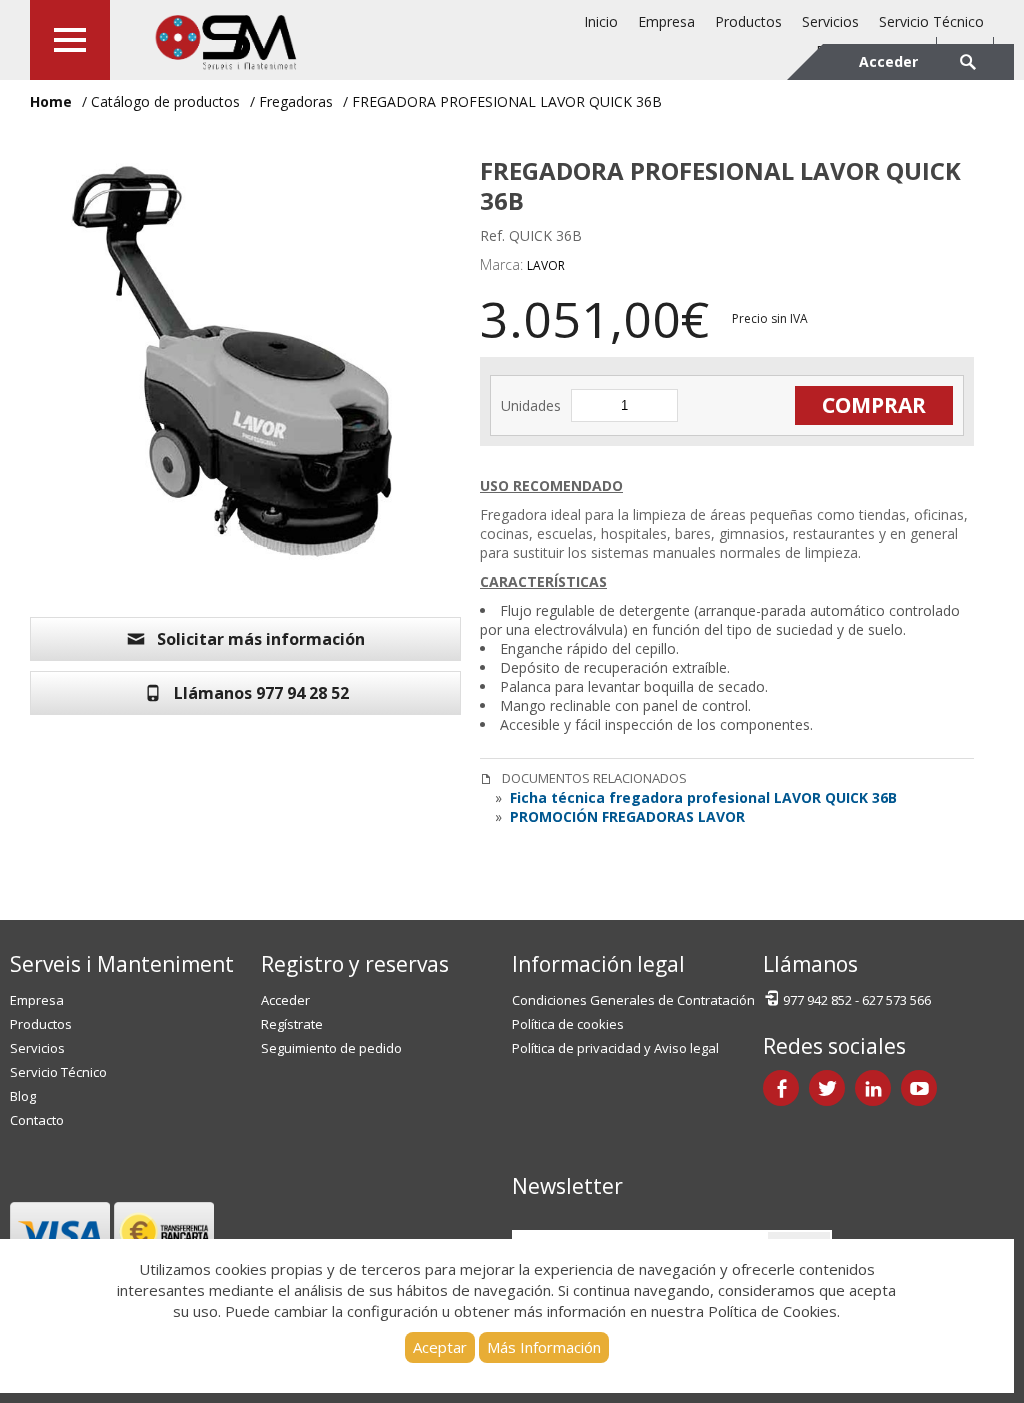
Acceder (285, 1000)
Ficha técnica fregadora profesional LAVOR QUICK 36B (701, 797)
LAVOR (546, 265)
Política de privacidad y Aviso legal (615, 1048)
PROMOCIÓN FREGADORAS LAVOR (625, 816)
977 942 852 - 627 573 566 (857, 1000)
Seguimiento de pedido (331, 1048)
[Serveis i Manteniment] (225, 40)
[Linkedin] (873, 1088)
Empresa (666, 21)
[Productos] (70, 40)
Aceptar (440, 1347)
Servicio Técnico (931, 21)
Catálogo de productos (165, 101)
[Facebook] (781, 1088)
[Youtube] (919, 1088)
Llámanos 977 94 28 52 (261, 693)
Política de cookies (568, 1024)
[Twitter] (827, 1088)
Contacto (37, 1120)
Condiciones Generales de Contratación (633, 1000)
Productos (748, 21)
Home (51, 101)
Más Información (544, 1347)
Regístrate (292, 1024)
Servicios (830, 21)
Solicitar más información (261, 639)
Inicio (601, 21)
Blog (23, 1096)
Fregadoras (296, 101)
